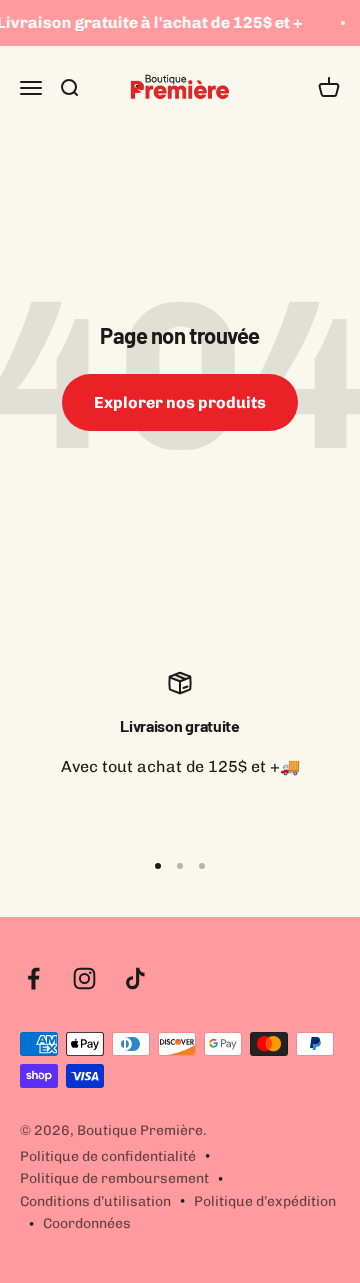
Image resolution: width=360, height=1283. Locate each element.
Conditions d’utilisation (95, 1201)
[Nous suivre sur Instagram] (84, 978)
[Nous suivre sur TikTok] (135, 978)
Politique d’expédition (265, 1201)
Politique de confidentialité (108, 1156)
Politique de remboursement (114, 1178)
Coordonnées (87, 1223)
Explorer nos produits (180, 402)
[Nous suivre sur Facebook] (33, 978)
